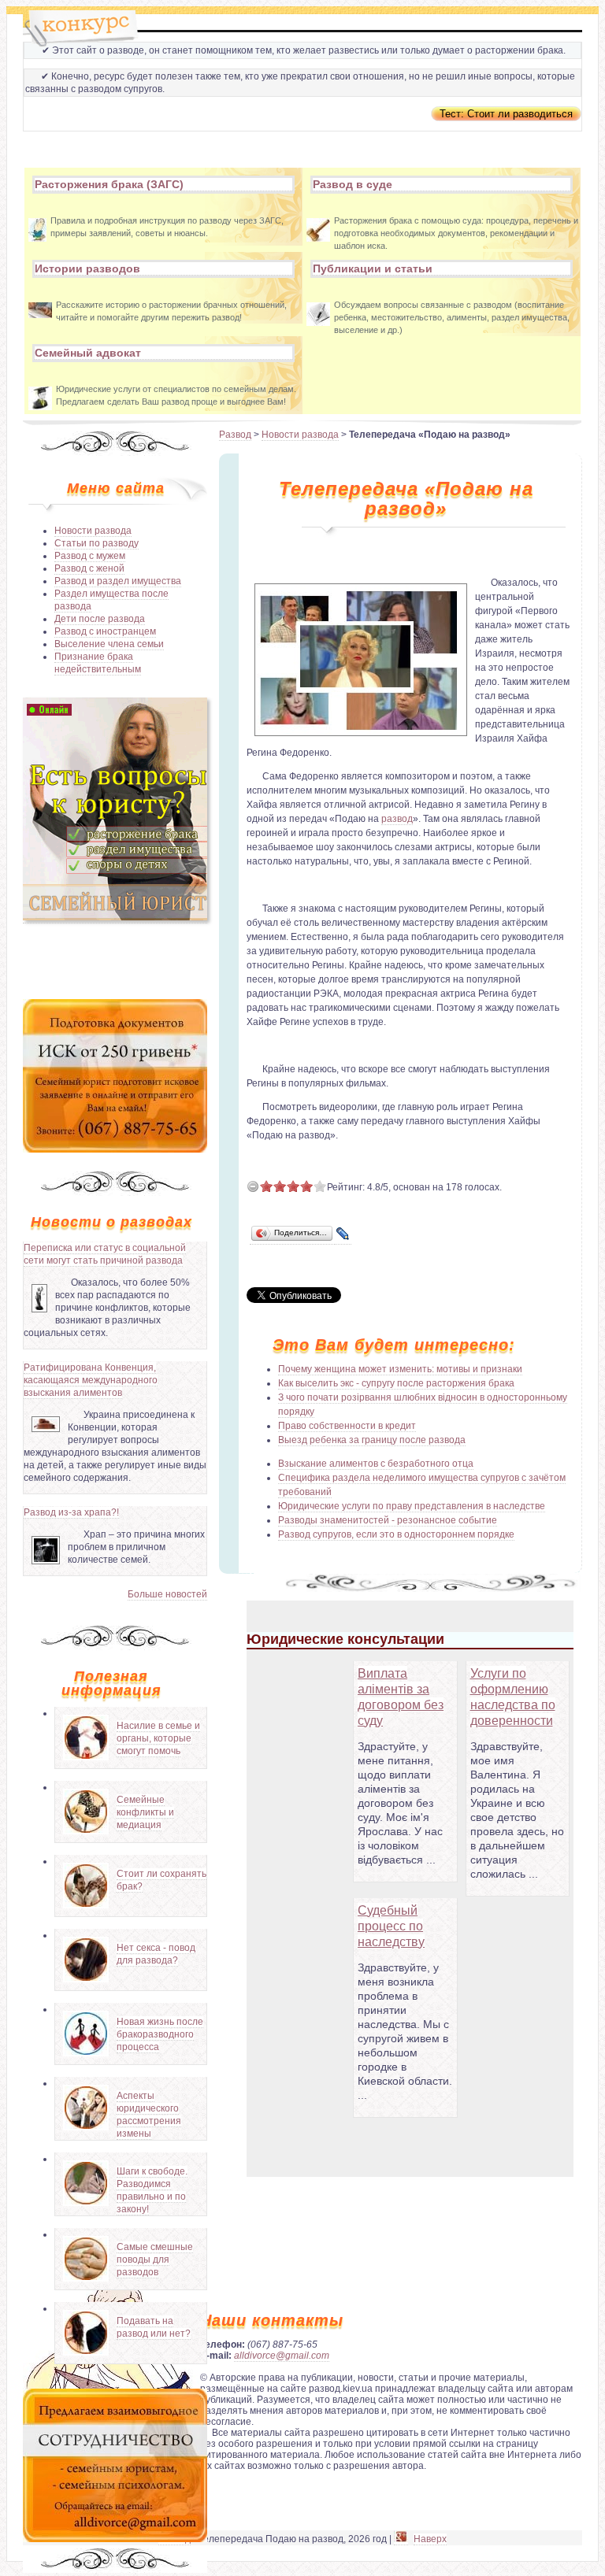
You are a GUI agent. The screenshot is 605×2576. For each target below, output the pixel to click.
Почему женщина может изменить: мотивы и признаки (400, 1369)
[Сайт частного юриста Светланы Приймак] (115, 918)
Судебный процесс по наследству (391, 1926)
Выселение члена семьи (109, 644)
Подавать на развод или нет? (154, 2327)
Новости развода (93, 531)
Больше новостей (167, 1594)
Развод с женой (89, 568)
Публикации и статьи (373, 268)
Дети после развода (100, 619)
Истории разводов (87, 268)
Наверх (430, 2539)
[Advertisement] (115, 960)
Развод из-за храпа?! (71, 1512)
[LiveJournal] (343, 1234)
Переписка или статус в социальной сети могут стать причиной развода (105, 1254)
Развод (235, 435)
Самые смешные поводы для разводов (155, 2260)
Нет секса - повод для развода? (156, 1954)
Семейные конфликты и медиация (145, 1812)
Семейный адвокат (88, 353)
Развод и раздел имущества (118, 581)
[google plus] (401, 2539)
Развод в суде (353, 184)
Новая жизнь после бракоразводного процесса (160, 2034)
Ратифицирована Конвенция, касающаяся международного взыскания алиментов (91, 1380)
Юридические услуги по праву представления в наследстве (412, 1506)
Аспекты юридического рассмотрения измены (149, 2115)
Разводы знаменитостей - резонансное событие (388, 1520)
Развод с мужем (90, 556)
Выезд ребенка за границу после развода (372, 1440)
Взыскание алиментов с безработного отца (376, 1464)
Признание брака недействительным (98, 663)
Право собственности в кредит (347, 1426)
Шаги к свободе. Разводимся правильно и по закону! (152, 2190)
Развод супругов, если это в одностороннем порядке (396, 1534)
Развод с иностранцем (105, 631)
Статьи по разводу (97, 543)
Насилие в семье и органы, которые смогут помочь (158, 1738)
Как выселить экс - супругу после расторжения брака (396, 1383)
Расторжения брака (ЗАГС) (109, 184)
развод (397, 819)
